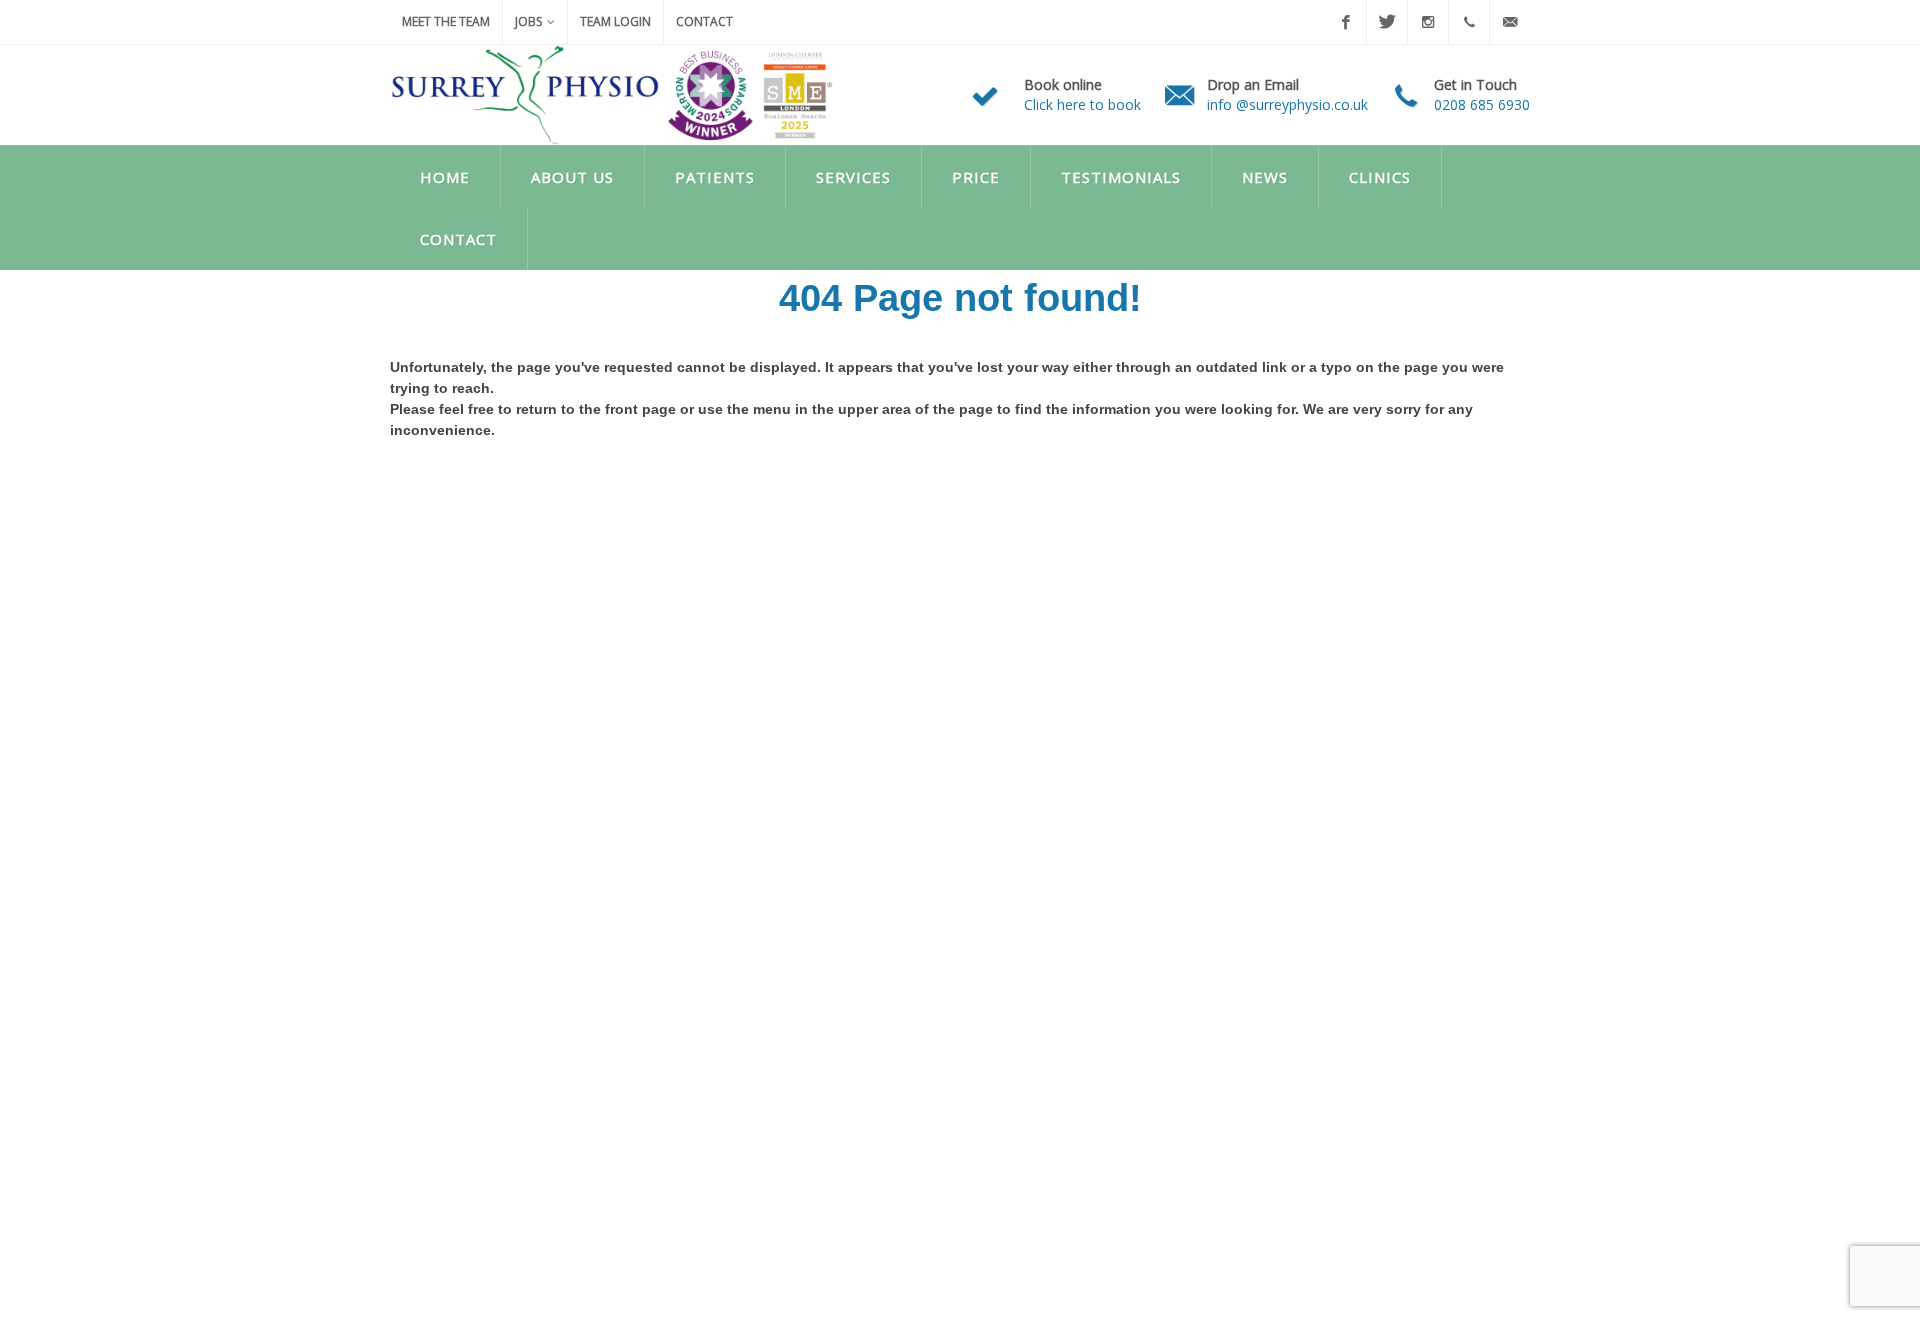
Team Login (615, 21)
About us (572, 177)
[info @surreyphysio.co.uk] (1510, 22)
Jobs (528, 21)
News (1265, 177)
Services (853, 177)
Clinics (1380, 177)
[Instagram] (1428, 22)
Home (445, 177)
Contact (704, 21)
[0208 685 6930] (1469, 22)
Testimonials (1121, 177)
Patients (715, 177)
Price (976, 177)
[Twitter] (1387, 22)
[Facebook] (1346, 22)
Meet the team (446, 21)
